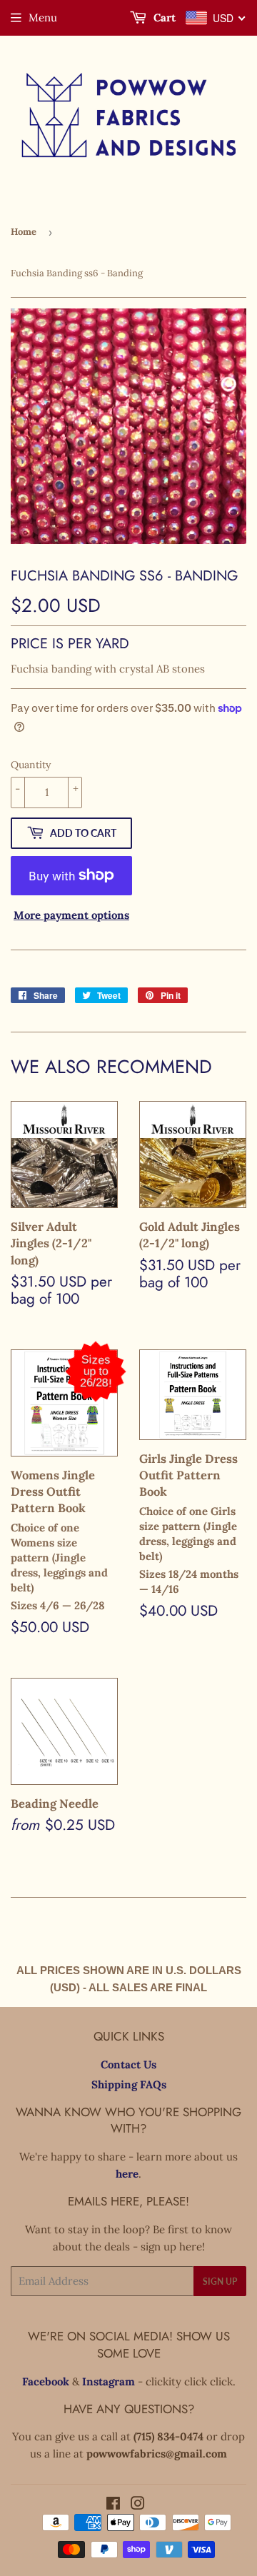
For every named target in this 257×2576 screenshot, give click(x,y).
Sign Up (220, 2281)
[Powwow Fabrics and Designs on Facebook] (113, 2505)
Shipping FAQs (129, 2084)
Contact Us (128, 2064)
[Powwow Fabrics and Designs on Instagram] (138, 2505)
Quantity (31, 765)
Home (24, 232)
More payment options (71, 915)
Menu (43, 17)
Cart (163, 17)
